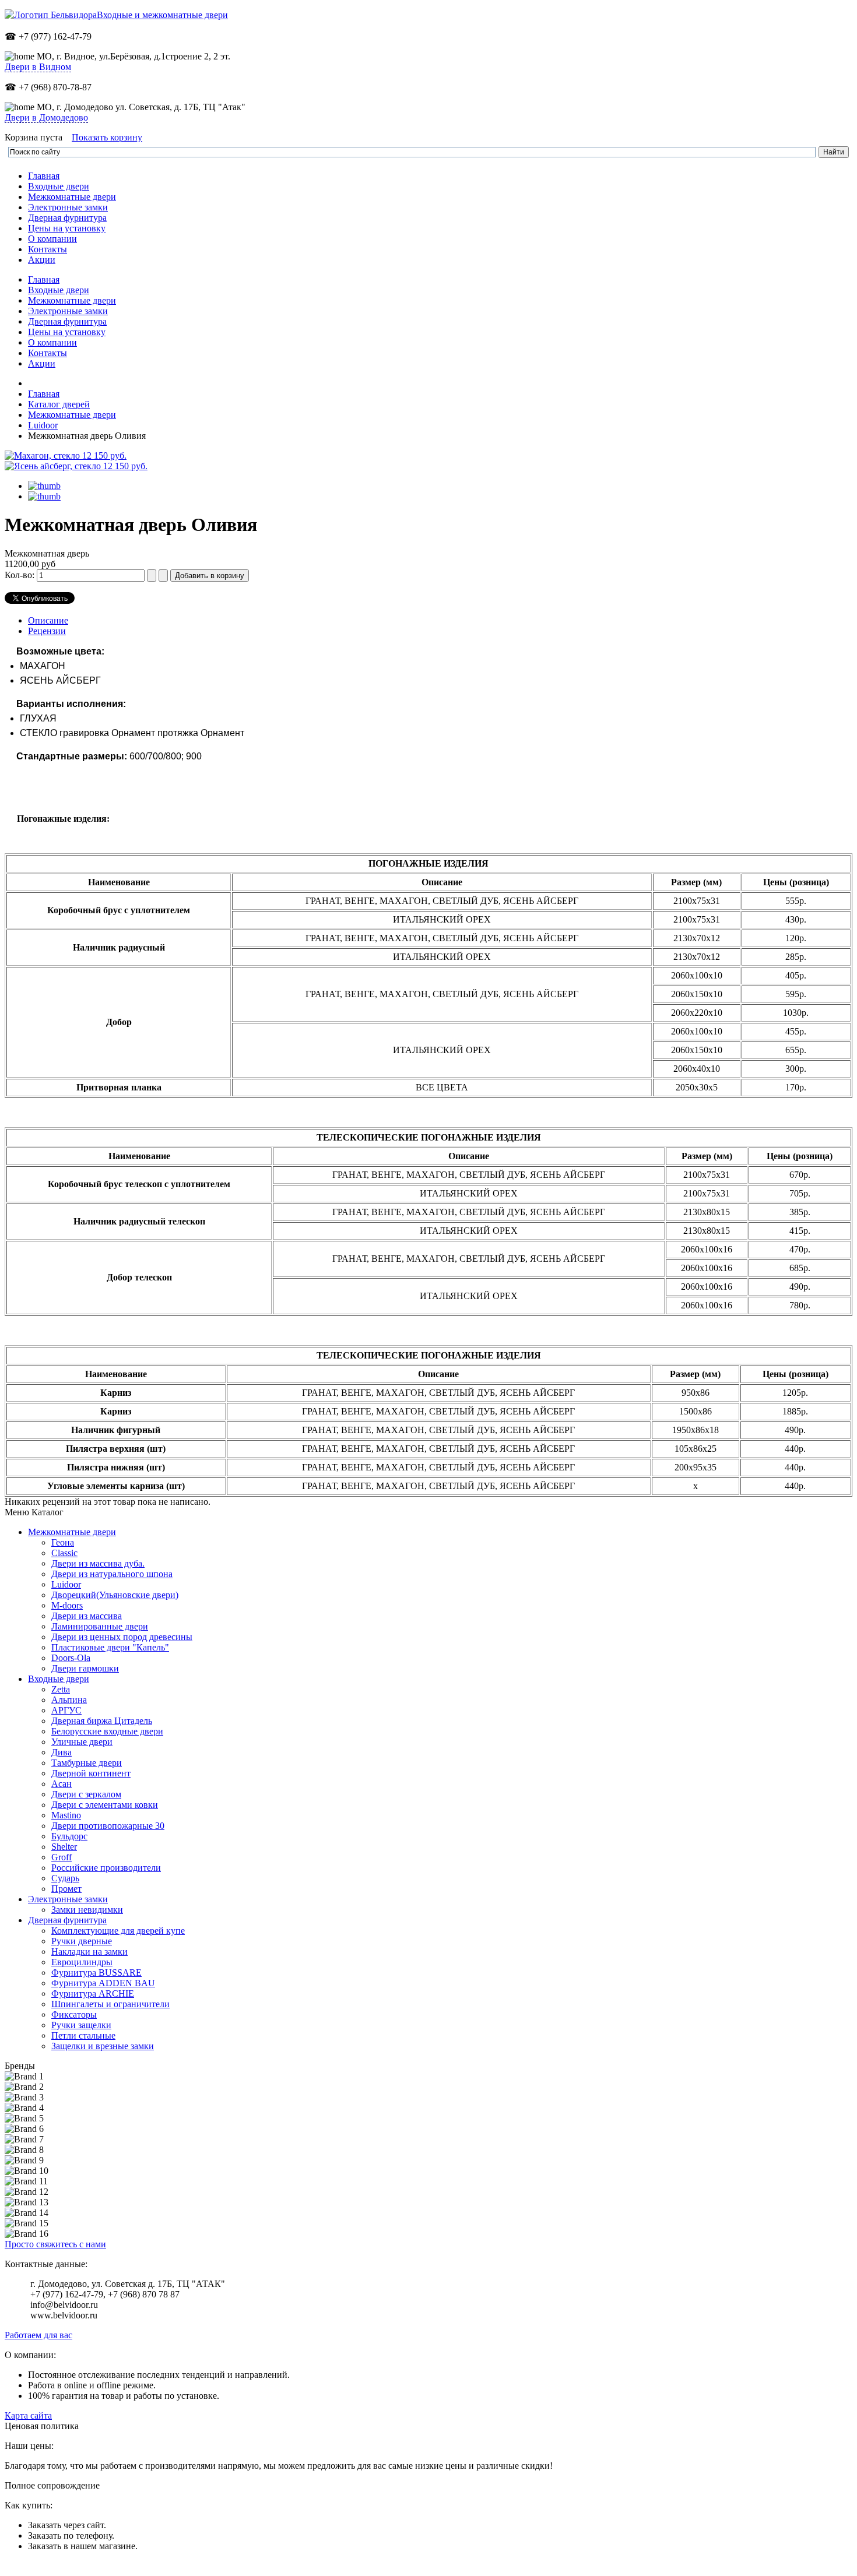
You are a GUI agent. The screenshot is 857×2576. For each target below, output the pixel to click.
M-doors (67, 1605)
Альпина (69, 1700)
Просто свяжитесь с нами (55, 2244)
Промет (66, 1889)
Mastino (66, 1815)
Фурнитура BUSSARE (96, 1973)
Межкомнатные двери (72, 415)
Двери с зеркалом (86, 1794)
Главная (44, 394)
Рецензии (47, 631)
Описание (48, 620)
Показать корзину (107, 137)
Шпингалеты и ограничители (110, 2004)
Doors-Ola (71, 1658)
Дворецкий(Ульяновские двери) (115, 1595)
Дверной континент (91, 1773)
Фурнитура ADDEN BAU (103, 1983)
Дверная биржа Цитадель (102, 1721)
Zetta (61, 1689)
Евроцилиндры (82, 1962)
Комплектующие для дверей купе (118, 1931)
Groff (62, 1857)
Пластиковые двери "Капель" (110, 1647)
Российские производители (106, 1868)
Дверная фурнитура (67, 1920)
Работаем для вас (38, 2335)
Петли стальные (83, 2035)
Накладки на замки (89, 1952)
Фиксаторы (74, 2014)
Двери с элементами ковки (105, 1805)
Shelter (64, 1847)
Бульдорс (69, 1836)
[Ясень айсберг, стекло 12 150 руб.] (76, 466)
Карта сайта (28, 2415)
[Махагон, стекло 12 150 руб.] (66, 455)
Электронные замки (68, 1899)
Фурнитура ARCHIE (93, 1993)
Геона (63, 1542)
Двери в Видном (38, 67)
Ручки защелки (81, 2025)
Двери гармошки (85, 1668)
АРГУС (66, 1710)
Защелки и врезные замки (103, 2046)
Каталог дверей (59, 404)
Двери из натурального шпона (112, 1574)
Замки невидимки (87, 1910)
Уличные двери (82, 1742)
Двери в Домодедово (46, 117)
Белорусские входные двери (107, 1731)
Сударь (65, 1878)
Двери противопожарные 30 (108, 1826)
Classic (64, 1553)
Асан (62, 1784)
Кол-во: (21, 575)
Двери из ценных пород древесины (122, 1637)
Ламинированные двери (100, 1626)
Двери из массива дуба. (98, 1563)
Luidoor (43, 425)
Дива (62, 1752)
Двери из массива (87, 1616)
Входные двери (59, 1679)
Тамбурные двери (87, 1763)
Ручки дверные (82, 1941)
